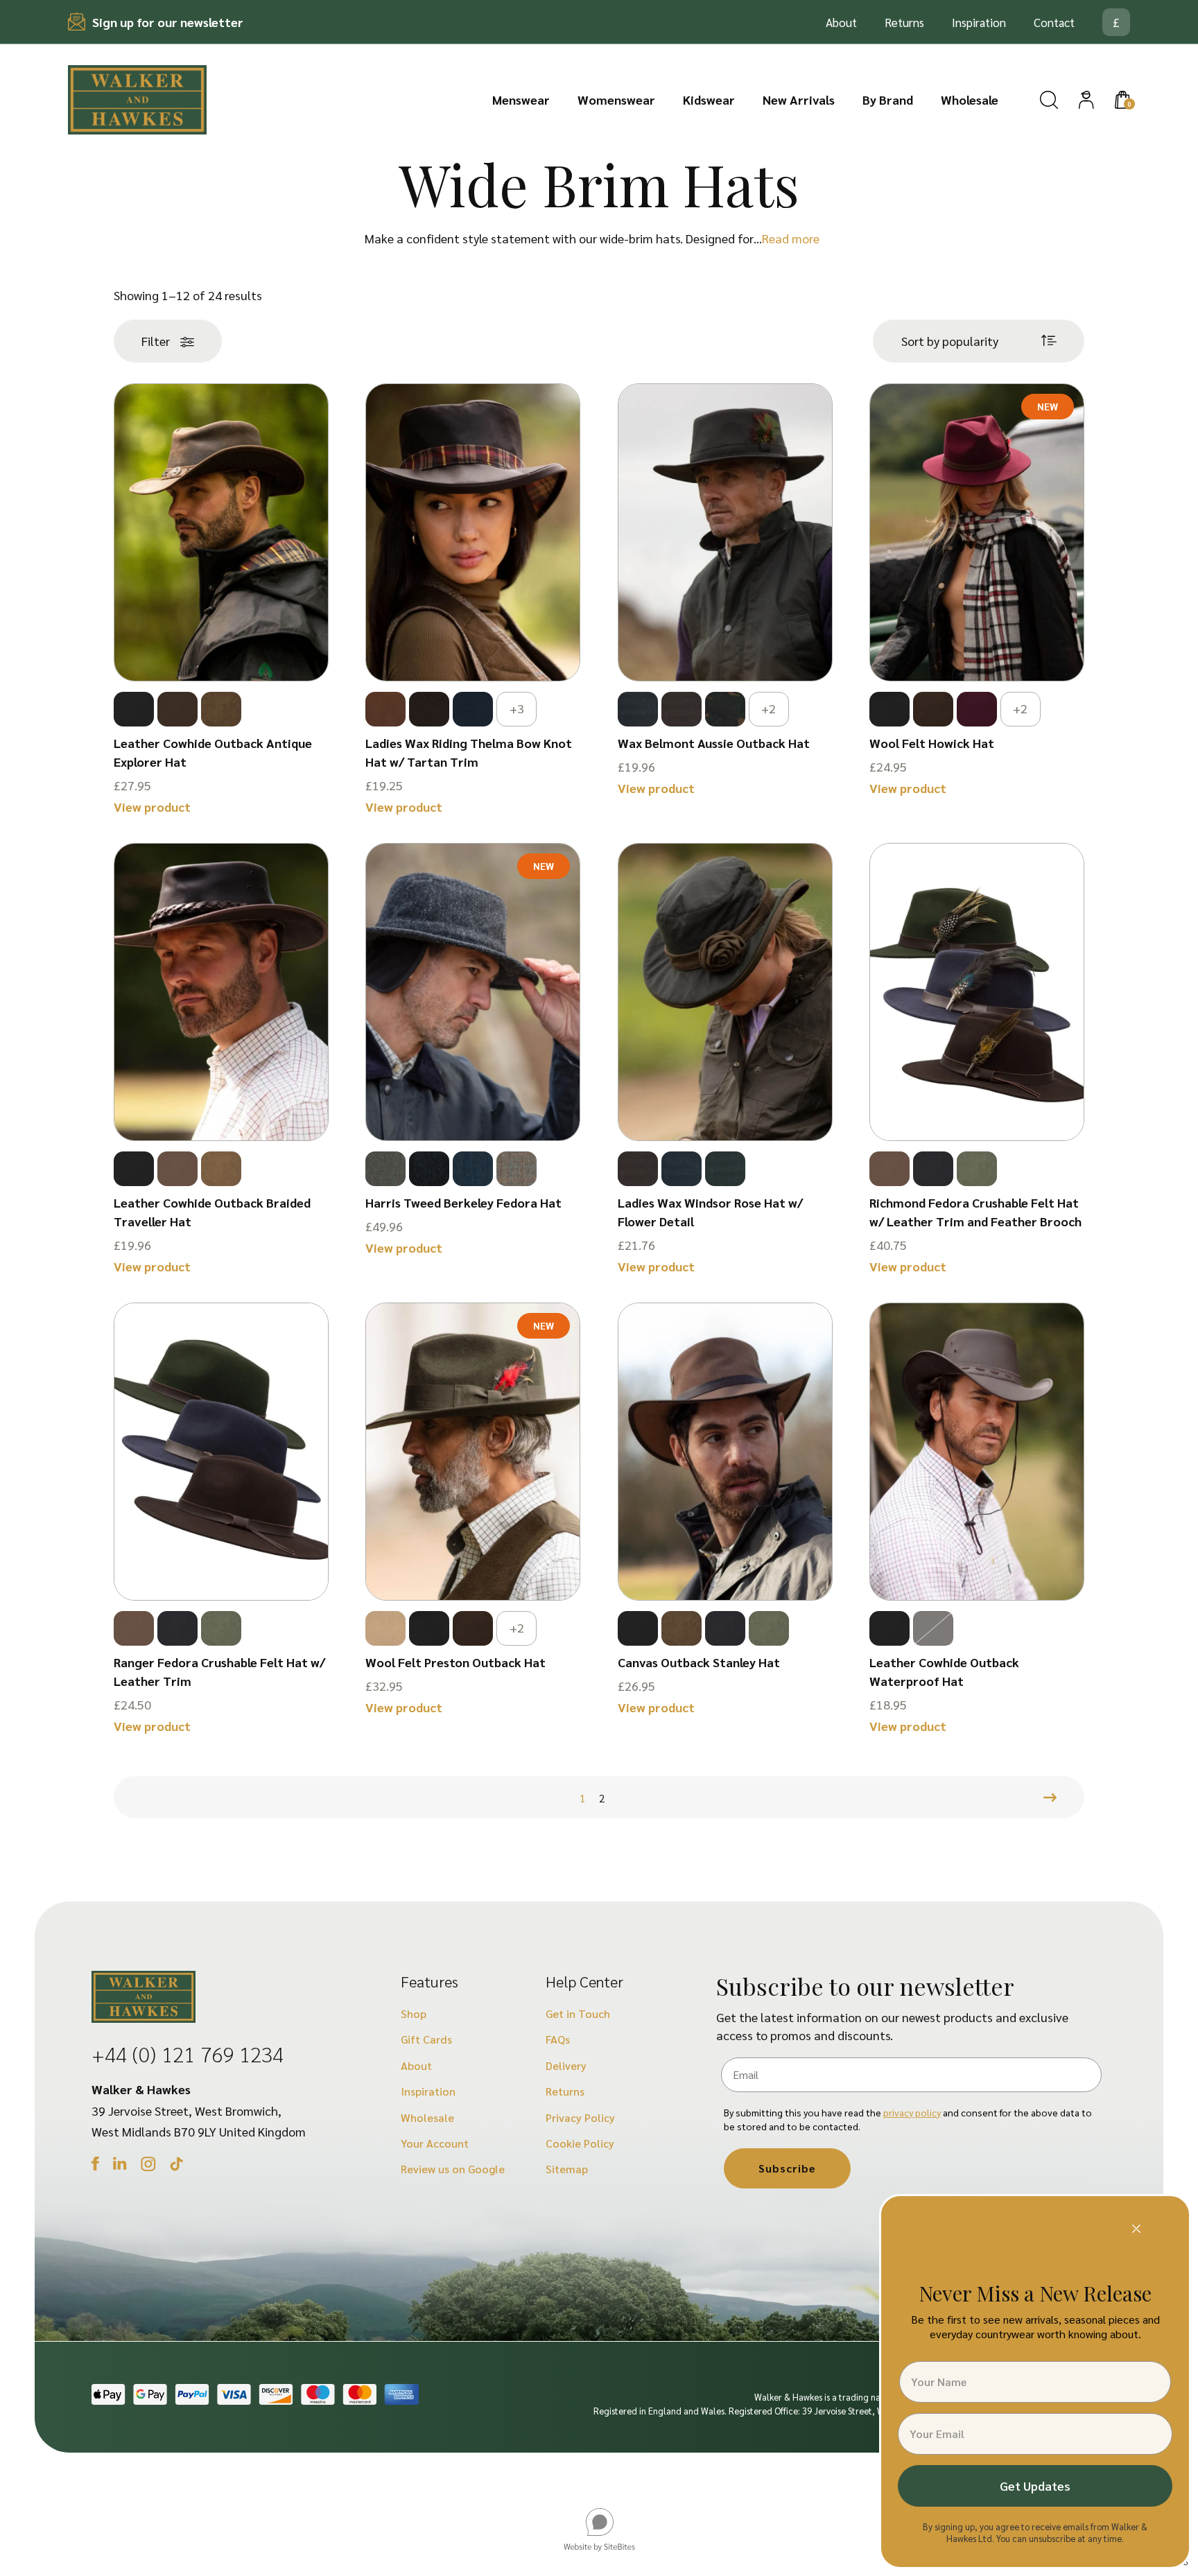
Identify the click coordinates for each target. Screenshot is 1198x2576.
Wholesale (970, 99)
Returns (904, 22)
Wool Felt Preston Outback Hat (455, 1662)
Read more (791, 238)
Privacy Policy (580, 2117)
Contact (1054, 22)
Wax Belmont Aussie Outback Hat (714, 743)
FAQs (558, 2039)
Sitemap (567, 2169)
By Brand (888, 99)
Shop (414, 2013)
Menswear (521, 99)
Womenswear (616, 99)
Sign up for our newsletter (168, 22)
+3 (517, 708)
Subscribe (787, 2168)
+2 (769, 708)
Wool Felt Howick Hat (932, 743)
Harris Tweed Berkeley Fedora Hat (463, 1202)
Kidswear (709, 99)
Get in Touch (578, 2013)
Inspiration (979, 22)
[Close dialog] (1136, 2229)
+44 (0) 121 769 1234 (188, 2054)
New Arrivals (799, 99)
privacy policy (912, 2112)
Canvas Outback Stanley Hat (699, 1662)
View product (152, 807)
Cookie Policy (580, 2143)
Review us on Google (453, 2169)
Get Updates (1035, 2486)
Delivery (566, 2065)
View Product (221, 641)
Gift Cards (426, 2039)
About (841, 22)
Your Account (435, 2143)
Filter (156, 341)
